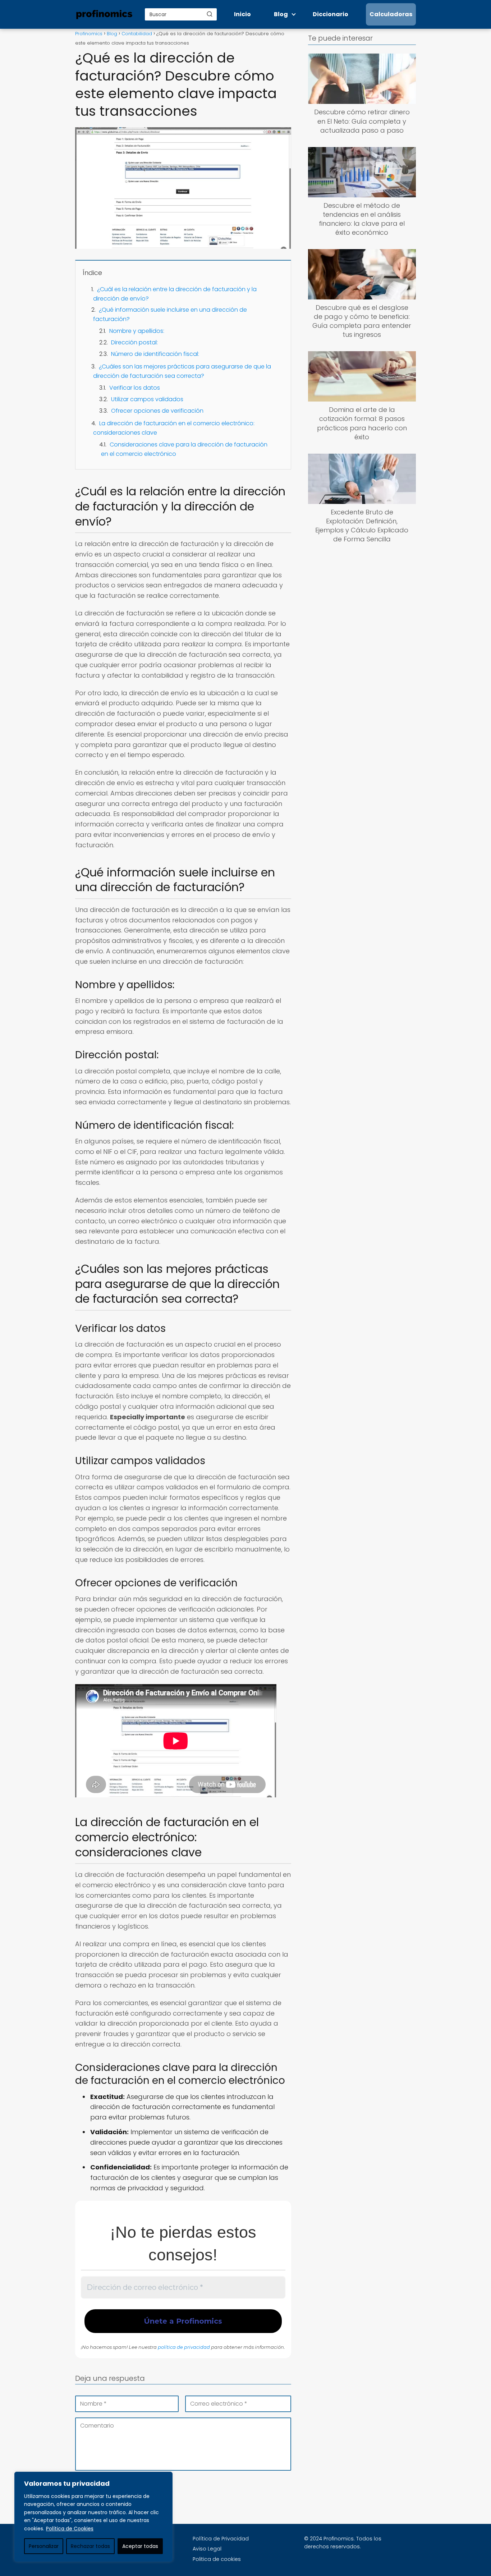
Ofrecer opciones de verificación (157, 411)
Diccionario (331, 14)
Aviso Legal (207, 2549)
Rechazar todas (90, 2546)
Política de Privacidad (221, 2539)
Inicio (242, 14)
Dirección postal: (134, 342)
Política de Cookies (70, 2529)
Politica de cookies (217, 2559)
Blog (281, 14)
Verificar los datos (135, 388)
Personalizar (44, 2546)
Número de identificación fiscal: (155, 354)
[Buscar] (210, 14)
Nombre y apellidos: (137, 331)
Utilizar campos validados (147, 399)
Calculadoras (391, 14)
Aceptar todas (140, 2546)
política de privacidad (184, 2347)
